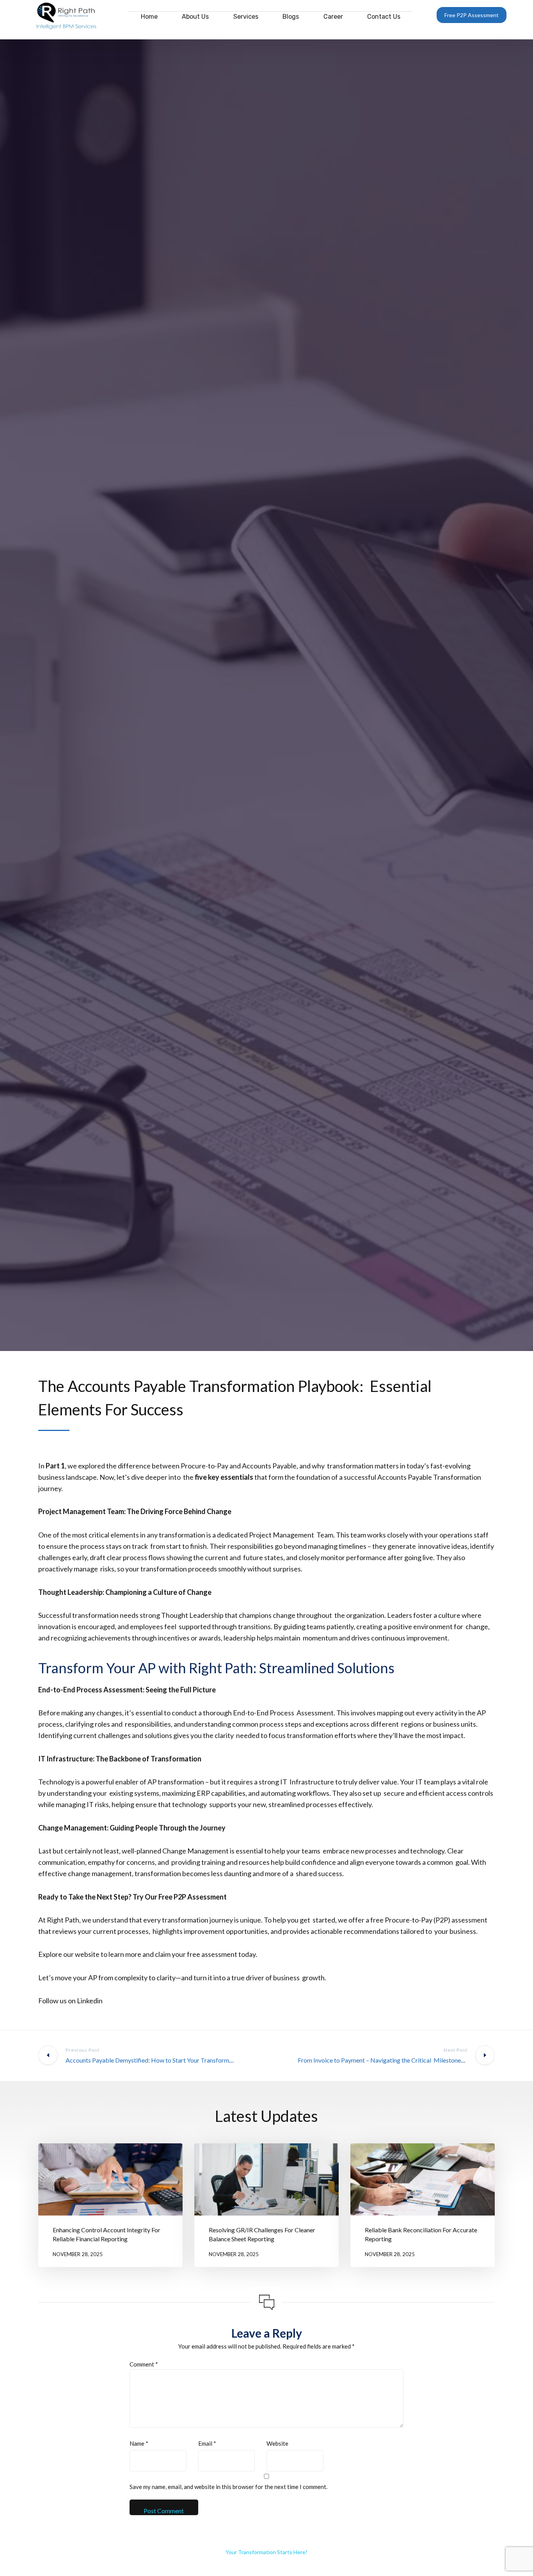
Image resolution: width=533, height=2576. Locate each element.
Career (333, 17)
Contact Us (384, 17)
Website (277, 2443)
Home (149, 17)
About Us (195, 17)
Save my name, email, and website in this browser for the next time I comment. (228, 2487)
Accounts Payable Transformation (429, 1477)
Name (139, 2443)
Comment (144, 2364)
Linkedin (90, 2001)
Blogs (291, 17)
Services (246, 17)
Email (207, 2443)
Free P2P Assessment (472, 15)
